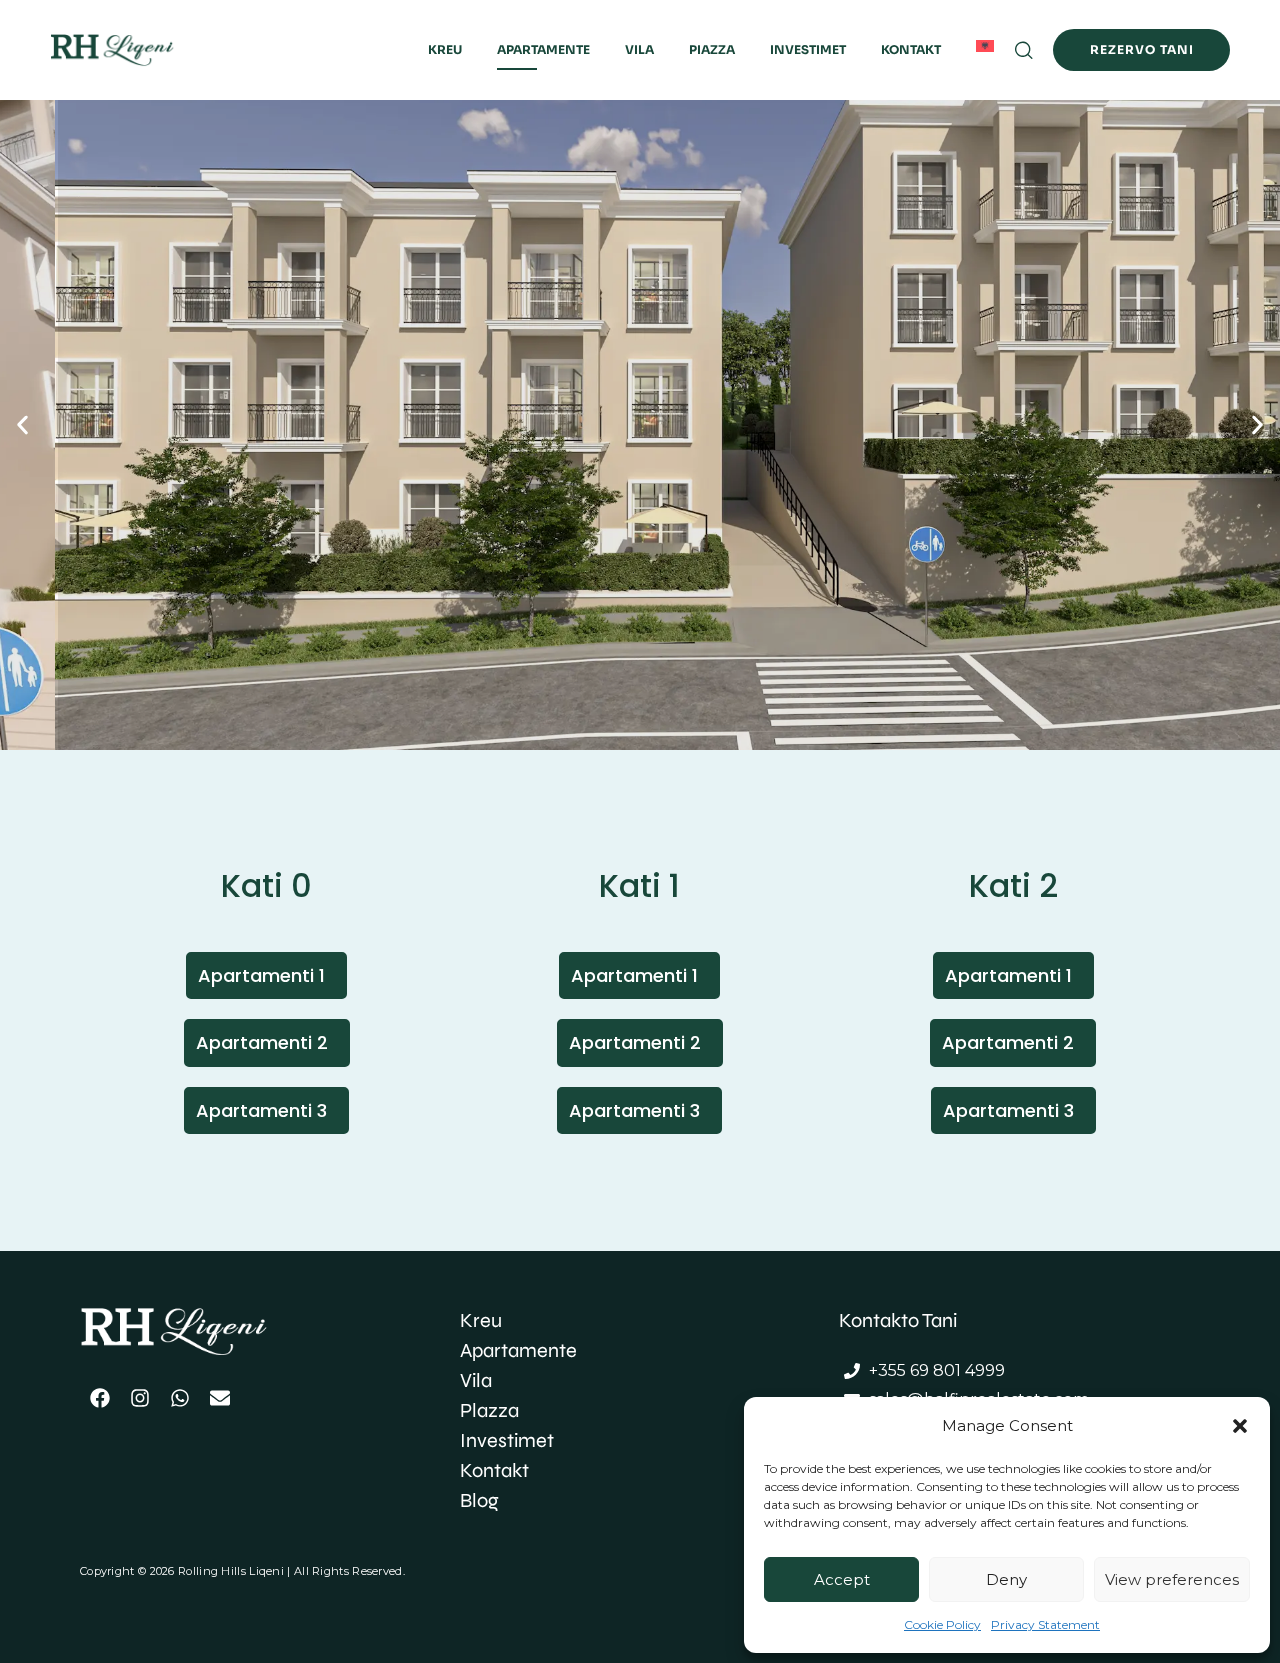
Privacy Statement (1045, 1624)
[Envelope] (220, 1398)
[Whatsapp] (180, 1398)
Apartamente (543, 49)
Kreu (445, 49)
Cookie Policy (942, 1624)
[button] (1240, 1426)
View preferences (1172, 1579)
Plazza (489, 1410)
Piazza (712, 49)
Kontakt (911, 49)
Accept (842, 1579)
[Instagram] (140, 1398)
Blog (479, 1500)
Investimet (808, 49)
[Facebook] (100, 1398)
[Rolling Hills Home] (138, 50)
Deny (1006, 1579)
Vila (639, 49)
